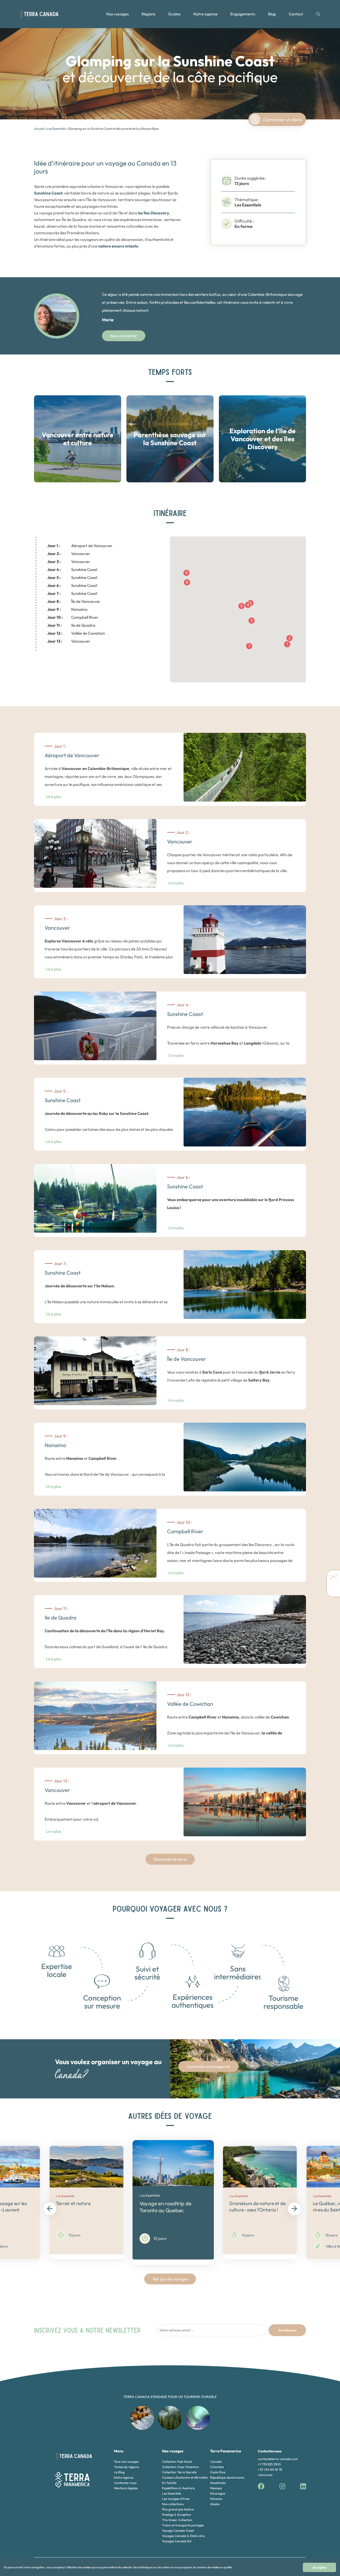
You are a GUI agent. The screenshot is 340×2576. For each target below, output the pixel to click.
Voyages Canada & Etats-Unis (183, 2536)
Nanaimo (67, 609)
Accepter (320, 2567)
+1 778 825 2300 (269, 2464)
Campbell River (73, 617)
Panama (216, 2499)
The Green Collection (177, 2520)
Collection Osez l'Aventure (180, 2467)
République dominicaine (227, 2477)
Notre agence (205, 14)
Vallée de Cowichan (76, 633)
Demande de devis (170, 1859)
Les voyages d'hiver (176, 2499)
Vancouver (69, 554)
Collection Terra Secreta (179, 2472)
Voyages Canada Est (177, 2541)
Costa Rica (218, 2472)
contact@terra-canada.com (278, 2459)
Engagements (243, 14)
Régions (148, 14)
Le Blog (119, 2472)
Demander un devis (282, 120)
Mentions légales (126, 2488)
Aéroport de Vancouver (80, 546)
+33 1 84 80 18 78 (270, 2469)
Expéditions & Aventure (178, 2488)
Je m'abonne (287, 2330)
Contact (296, 14)
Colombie (217, 2467)
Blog (272, 14)
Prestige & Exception (177, 2515)
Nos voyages (117, 14)
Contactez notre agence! (209, 2066)
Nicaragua (218, 2493)
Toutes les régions (126, 2467)
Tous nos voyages (126, 2462)
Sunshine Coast (72, 570)
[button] (287, 644)
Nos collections (173, 2504)
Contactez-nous (125, 2483)
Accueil (39, 129)
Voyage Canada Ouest (178, 2530)
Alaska (215, 2504)
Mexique (216, 2488)
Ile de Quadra (71, 625)
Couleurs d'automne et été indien (185, 2477)
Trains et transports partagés (183, 2525)
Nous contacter (124, 336)
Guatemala (218, 2483)
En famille (169, 2483)
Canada (216, 2462)
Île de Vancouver (74, 601)
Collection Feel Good (177, 2462)
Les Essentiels (56, 129)
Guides (174, 14)
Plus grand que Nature (178, 2509)
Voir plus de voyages (170, 2279)
